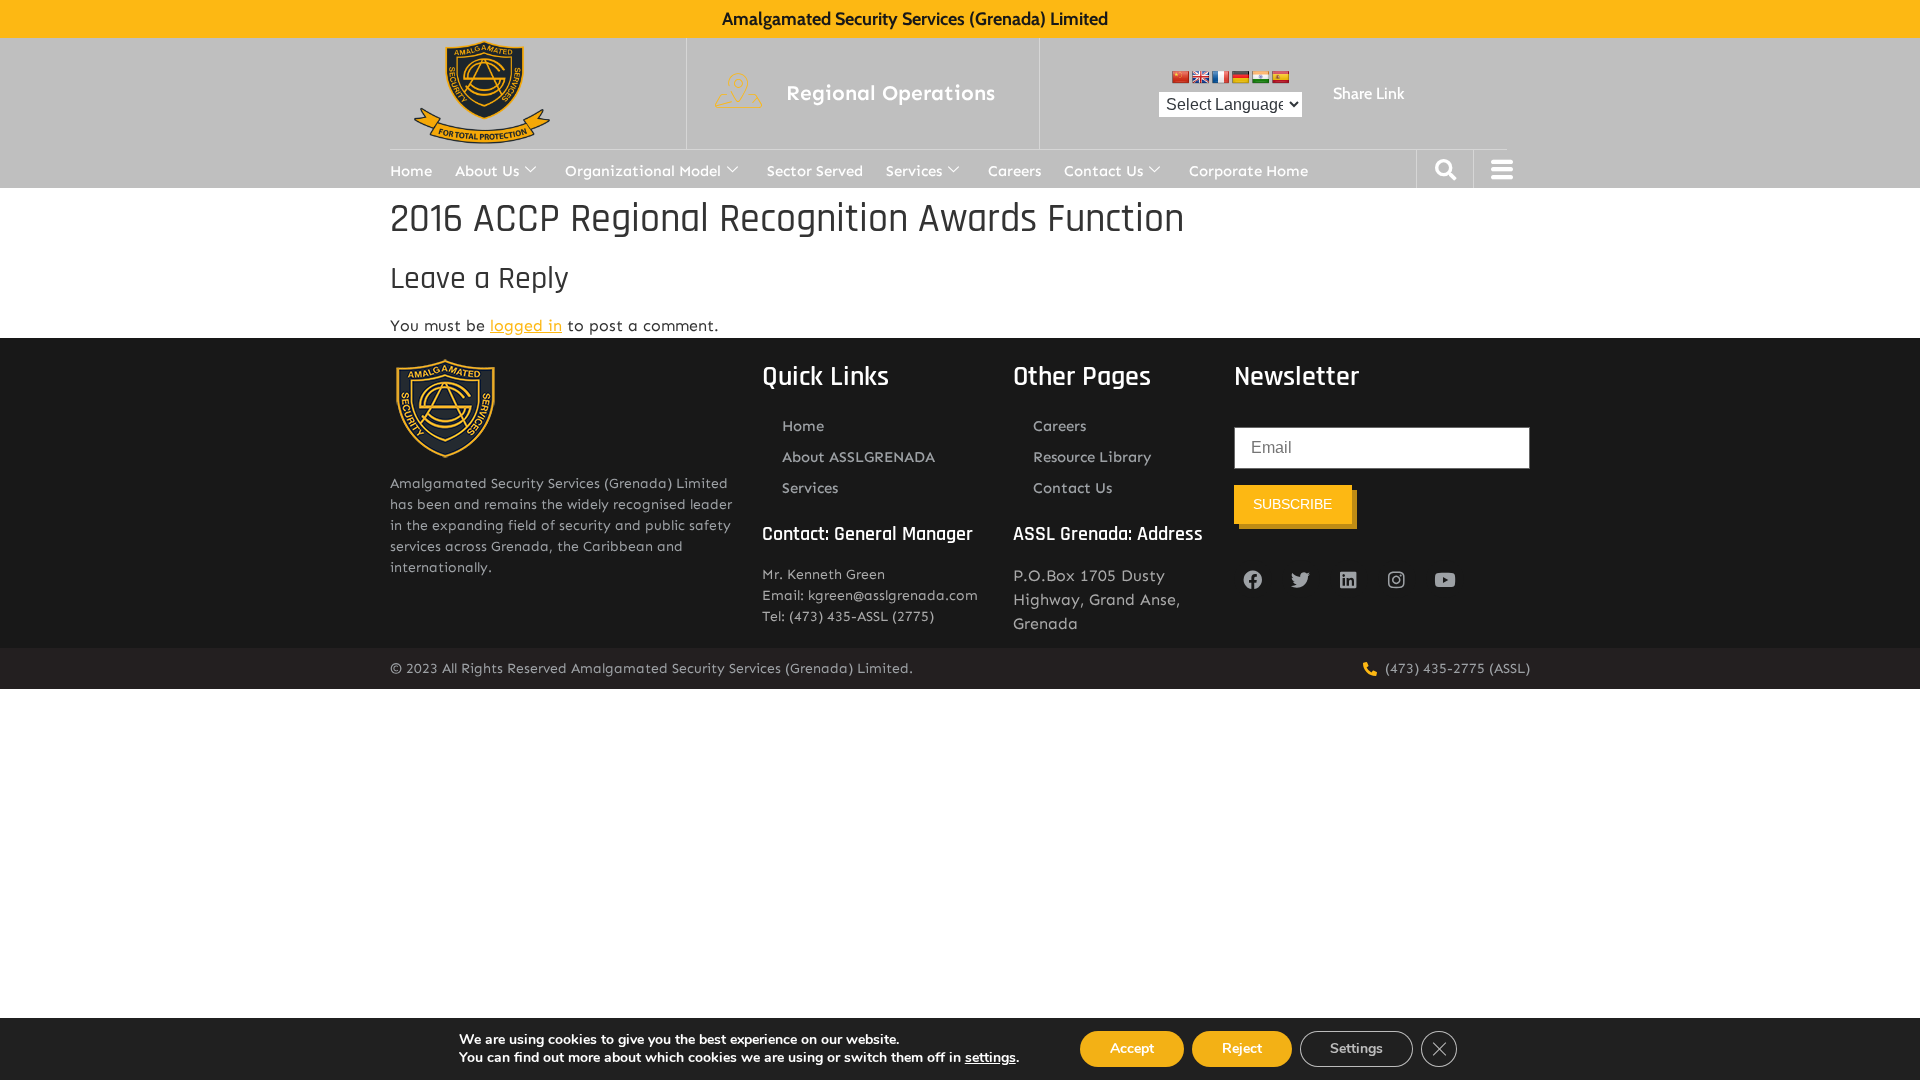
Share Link (1368, 93)
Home (411, 171)
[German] (1240, 77)
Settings (1356, 1048)
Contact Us (1103, 171)
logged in (526, 325)
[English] (1200, 77)
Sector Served (815, 171)
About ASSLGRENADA (858, 457)
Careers (1014, 171)
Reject (1242, 1048)
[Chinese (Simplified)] (1180, 77)
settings (990, 1058)
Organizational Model (643, 171)
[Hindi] (1260, 77)
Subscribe (1292, 504)
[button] (890, 94)
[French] (1220, 77)
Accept (1132, 1048)
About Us (487, 171)
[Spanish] (1280, 77)
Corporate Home (1248, 171)
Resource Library (1092, 457)
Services (914, 171)
